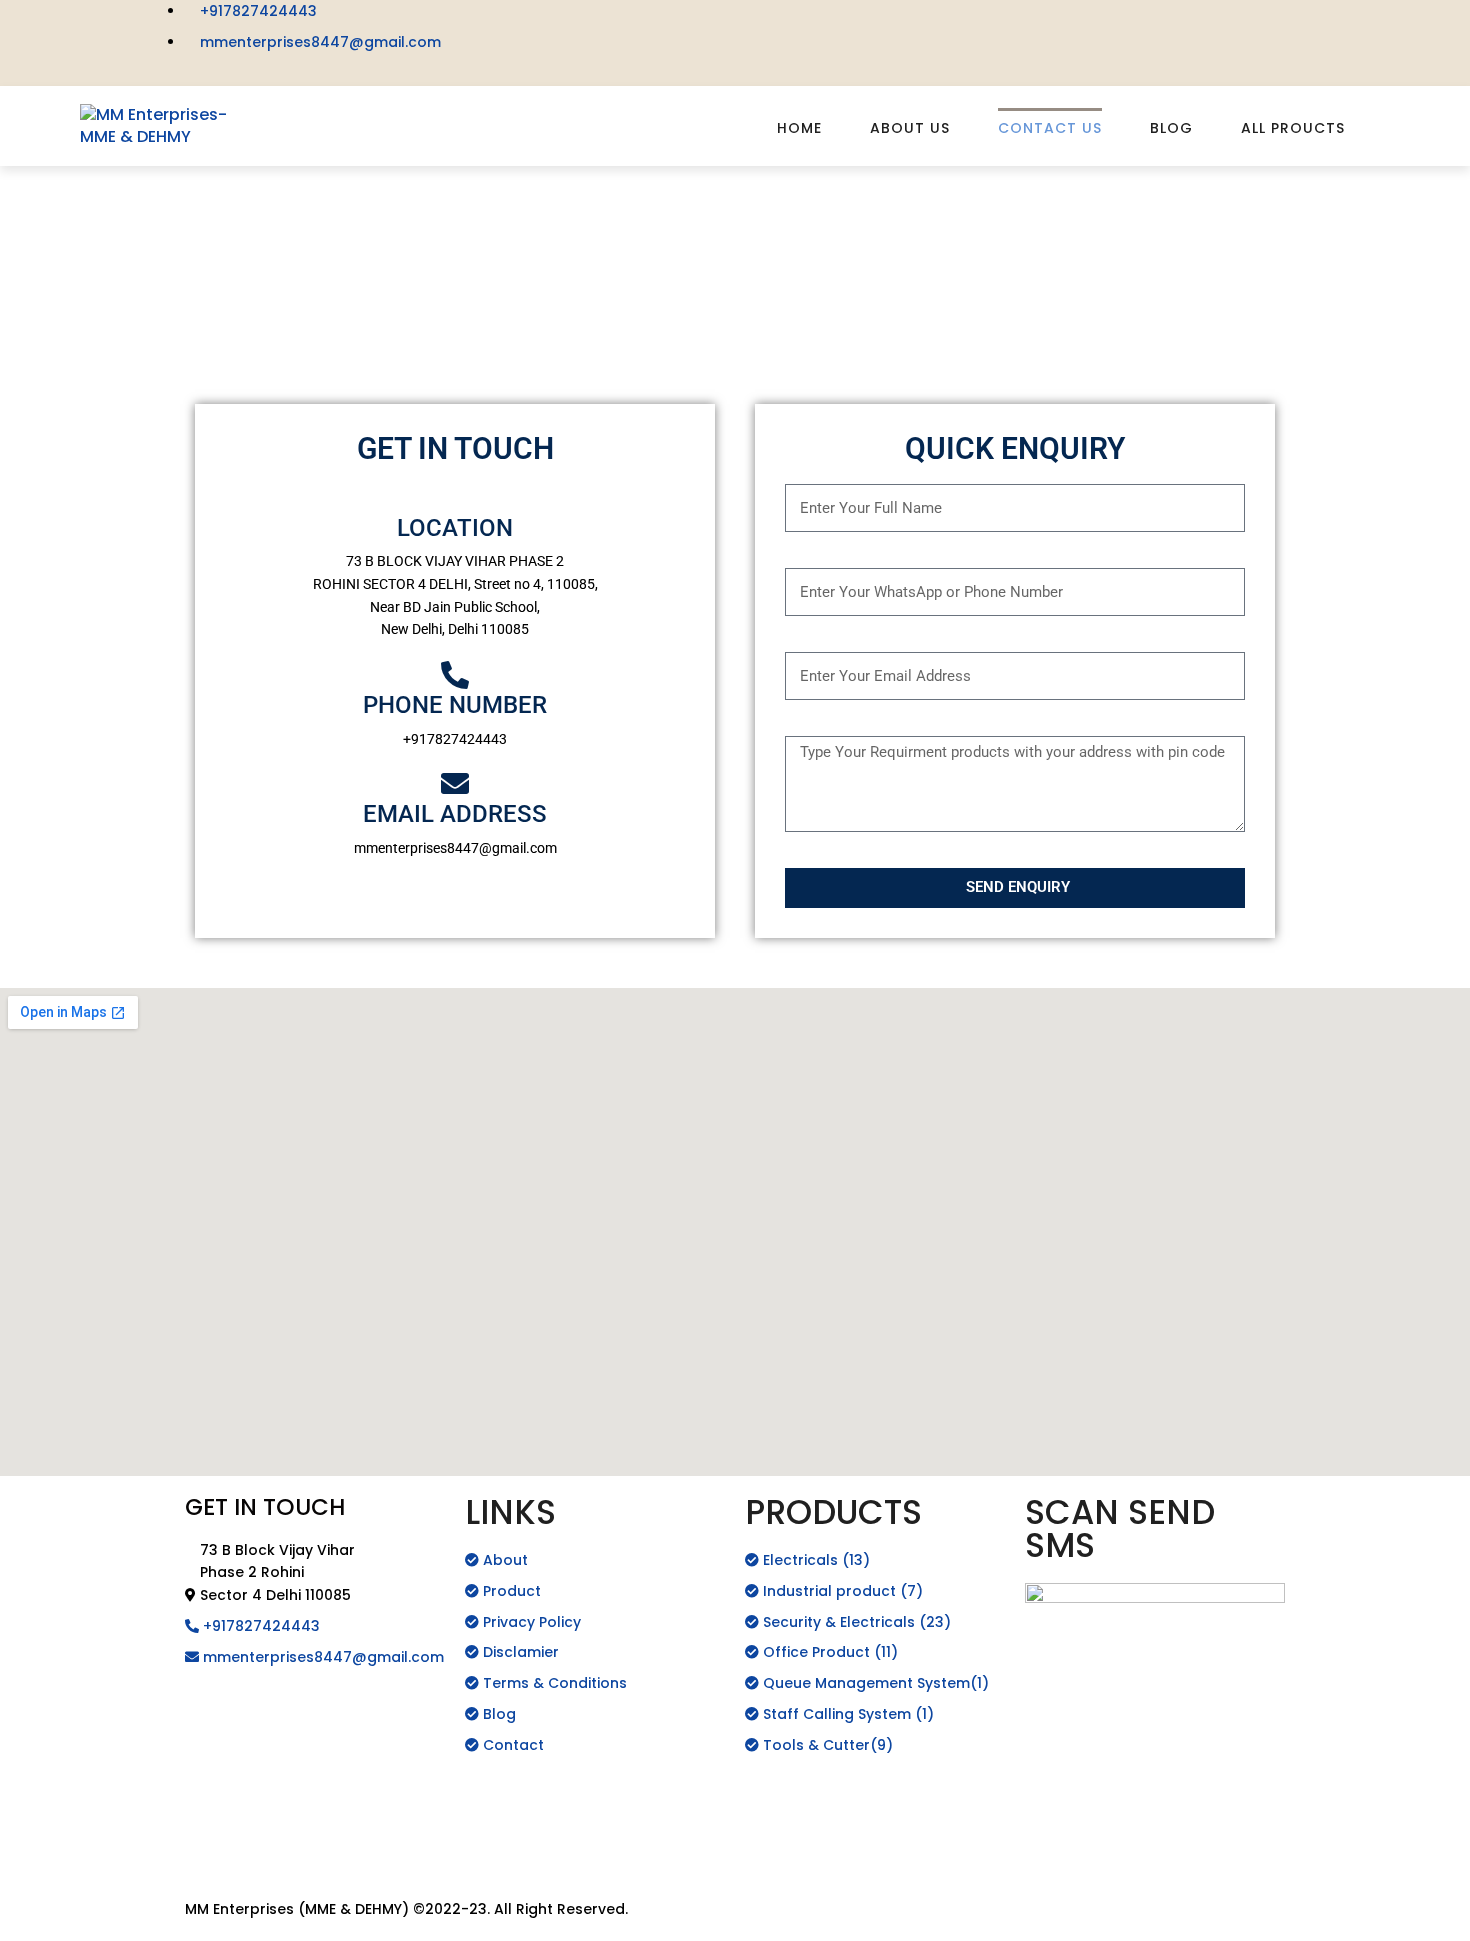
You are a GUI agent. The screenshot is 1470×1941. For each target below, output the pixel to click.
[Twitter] (868, 25)
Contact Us (1050, 128)
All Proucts (1293, 128)
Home (799, 128)
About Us (910, 128)
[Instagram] (814, 25)
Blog (1171, 128)
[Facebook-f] (760, 25)
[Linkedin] (976, 25)
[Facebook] (210, 1745)
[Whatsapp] (264, 1801)
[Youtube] (922, 25)
